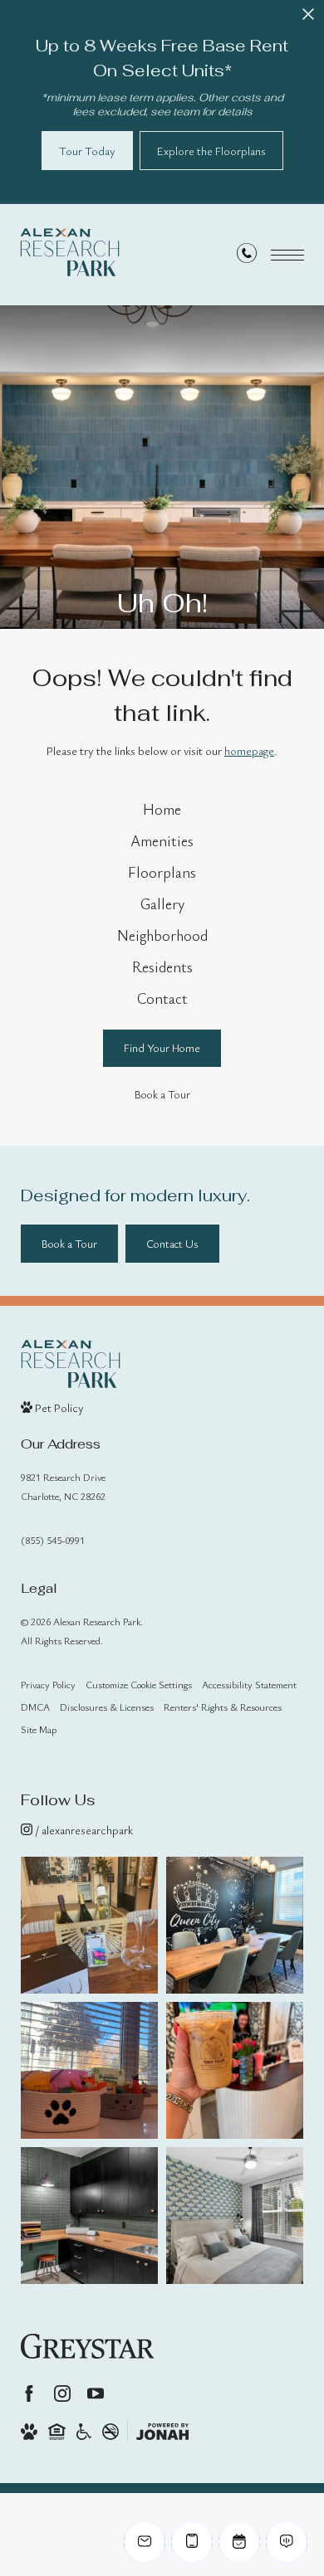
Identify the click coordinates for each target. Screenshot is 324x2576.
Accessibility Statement (249, 1684)
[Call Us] (247, 256)
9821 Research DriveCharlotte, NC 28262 (63, 1486)
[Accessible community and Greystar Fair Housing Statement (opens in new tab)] (84, 2430)
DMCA (35, 1707)
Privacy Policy (48, 1684)
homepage (249, 750)
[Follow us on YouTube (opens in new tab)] (96, 2393)
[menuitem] (162, 810)
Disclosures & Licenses (107, 1707)
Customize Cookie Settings (139, 1684)
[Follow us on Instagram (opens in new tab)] (62, 2393)
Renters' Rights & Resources (223, 1707)
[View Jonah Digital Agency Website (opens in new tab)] (162, 2430)
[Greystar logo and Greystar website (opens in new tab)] (88, 2346)
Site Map (39, 1729)
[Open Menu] (287, 255)
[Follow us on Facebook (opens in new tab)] (29, 2393)
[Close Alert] (308, 19)
